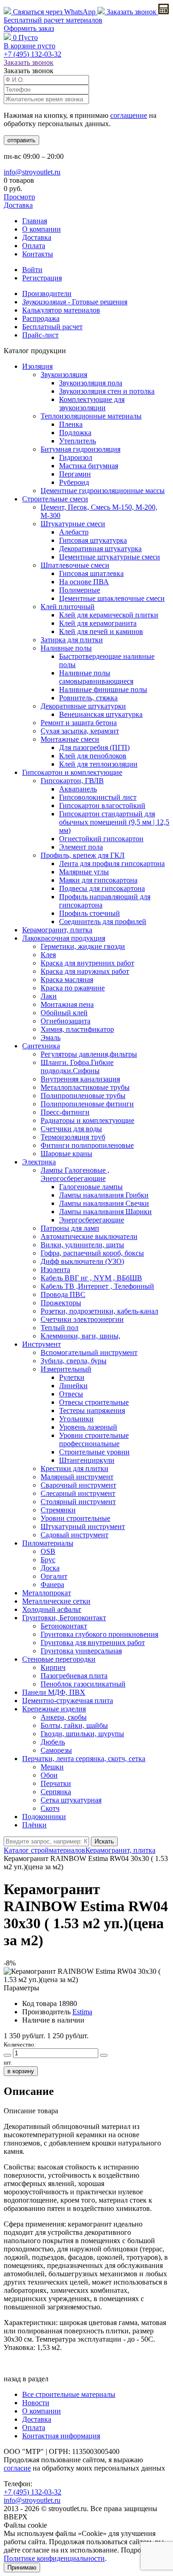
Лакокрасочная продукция (64, 938)
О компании (42, 229)
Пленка (71, 424)
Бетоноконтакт (64, 1626)
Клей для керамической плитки (109, 615)
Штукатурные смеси (73, 524)
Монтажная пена (67, 1004)
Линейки (73, 1386)
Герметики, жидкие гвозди (83, 946)
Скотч (50, 1808)
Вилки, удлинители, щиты (82, 1245)
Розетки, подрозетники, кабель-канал (99, 1311)
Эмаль (51, 1038)
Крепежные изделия (54, 1709)
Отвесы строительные (94, 1402)
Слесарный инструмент (78, 1493)
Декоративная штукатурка (100, 549)
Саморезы (56, 1750)
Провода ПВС (63, 1294)
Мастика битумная (89, 466)
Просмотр (19, 197)
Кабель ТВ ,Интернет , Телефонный (97, 1286)
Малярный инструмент (77, 1477)
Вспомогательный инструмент (89, 1352)
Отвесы (71, 1394)
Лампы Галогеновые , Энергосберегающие (75, 1174)
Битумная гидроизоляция (81, 449)
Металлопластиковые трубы (85, 1087)
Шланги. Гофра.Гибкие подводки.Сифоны (77, 1067)
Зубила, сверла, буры (74, 1361)
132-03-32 (33, 54)
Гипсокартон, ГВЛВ (72, 781)
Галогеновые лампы (91, 1187)
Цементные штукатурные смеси (110, 557)
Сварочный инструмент (78, 1485)
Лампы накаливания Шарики (105, 1212)
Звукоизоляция (64, 375)
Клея (48, 955)
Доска (50, 1568)
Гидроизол (76, 457)
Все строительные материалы (69, 2394)
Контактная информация (61, 2436)
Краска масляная (67, 980)
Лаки (49, 996)
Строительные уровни (94, 1452)
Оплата (34, 246)
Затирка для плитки (72, 640)
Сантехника (41, 1046)
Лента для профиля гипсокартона (112, 864)
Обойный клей (64, 1013)
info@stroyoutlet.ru (32, 172)
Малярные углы (84, 872)
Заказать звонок (131, 12)
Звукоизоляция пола (91, 383)
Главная (35, 221)
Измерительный (66, 1369)
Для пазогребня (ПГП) (94, 747)
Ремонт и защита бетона (79, 723)
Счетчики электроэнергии (82, 1319)
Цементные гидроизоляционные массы (103, 491)
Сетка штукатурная (71, 1800)
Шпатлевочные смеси (75, 565)
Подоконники (44, 1817)
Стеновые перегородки (59, 1659)
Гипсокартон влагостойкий (102, 805)
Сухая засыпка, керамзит (80, 731)
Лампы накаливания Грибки (104, 1195)
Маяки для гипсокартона (98, 880)
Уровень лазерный (88, 1427)
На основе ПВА (84, 582)
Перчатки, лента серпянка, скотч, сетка (84, 1759)
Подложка (75, 433)
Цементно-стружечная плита (68, 1701)
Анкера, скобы (64, 1717)
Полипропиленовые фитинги (87, 1104)
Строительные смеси (55, 499)
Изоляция (37, 366)
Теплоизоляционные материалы (91, 416)
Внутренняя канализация (80, 1079)
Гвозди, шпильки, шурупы (82, 1734)
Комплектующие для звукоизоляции (92, 404)
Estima (82, 2012)
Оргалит (54, 1576)
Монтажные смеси (70, 739)
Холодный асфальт (52, 1609)
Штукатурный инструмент (83, 1526)
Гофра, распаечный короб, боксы (92, 1253)
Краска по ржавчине (73, 988)
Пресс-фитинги (65, 1112)
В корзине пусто (30, 46)
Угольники (76, 1419)
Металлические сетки (56, 1601)
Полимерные (80, 590)
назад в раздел (26, 2379)
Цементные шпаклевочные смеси (112, 598)
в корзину (21, 2071)
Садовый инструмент (75, 1535)
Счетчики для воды (71, 1129)
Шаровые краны (66, 1154)
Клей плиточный (68, 607)
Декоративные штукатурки (83, 706)
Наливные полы (66, 648)
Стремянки (58, 1510)
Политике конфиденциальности (54, 2558)
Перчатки (56, 1783)
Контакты (38, 254)
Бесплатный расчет (53, 20)
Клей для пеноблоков (93, 756)
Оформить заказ (29, 28)
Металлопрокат (47, 1593)
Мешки (52, 1767)
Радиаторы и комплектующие (87, 1120)
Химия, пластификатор (77, 1029)
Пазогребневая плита (74, 1676)
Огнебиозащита (66, 1021)
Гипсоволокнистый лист (98, 797)
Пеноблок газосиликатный (83, 1684)
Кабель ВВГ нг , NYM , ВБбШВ (91, 1278)
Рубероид (74, 482)
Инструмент (42, 1344)
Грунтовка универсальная (81, 1651)
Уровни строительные (75, 1518)
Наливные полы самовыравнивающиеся (96, 677)
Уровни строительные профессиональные (94, 1439)
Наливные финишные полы (103, 689)
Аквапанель (78, 789)
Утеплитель (78, 441)
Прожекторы (61, 1303)
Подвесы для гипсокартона (102, 888)
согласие (17, 2468)
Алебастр (74, 532)
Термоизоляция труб (73, 1137)
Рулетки (72, 1377)
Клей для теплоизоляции (98, 764)
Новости (36, 2403)
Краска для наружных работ (85, 971)
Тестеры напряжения (92, 1410)
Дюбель (53, 1742)
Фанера (52, 1585)
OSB (48, 1551)
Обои (49, 1775)
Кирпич (53, 1667)
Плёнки (34, 1825)
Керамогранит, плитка (57, 930)
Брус (48, 1560)
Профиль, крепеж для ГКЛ (83, 855)
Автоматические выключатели (89, 1236)
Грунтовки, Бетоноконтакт (64, 1618)
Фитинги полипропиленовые (87, 1145)
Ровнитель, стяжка (88, 698)
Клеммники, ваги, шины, (81, 1336)
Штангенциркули (87, 1460)
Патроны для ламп (70, 1228)
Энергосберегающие (92, 1220)
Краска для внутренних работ (87, 963)
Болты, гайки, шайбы (74, 1725)
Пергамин (75, 474)
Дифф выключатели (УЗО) (82, 1261)
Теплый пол (60, 1328)
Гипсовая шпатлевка (91, 573)
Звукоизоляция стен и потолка (107, 391)
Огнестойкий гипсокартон (101, 839)
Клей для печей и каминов (101, 631)
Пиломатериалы (48, 1543)
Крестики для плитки (75, 1468)
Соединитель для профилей (103, 922)
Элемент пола (81, 847)
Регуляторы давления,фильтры (89, 1054)
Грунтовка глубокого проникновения (99, 1634)
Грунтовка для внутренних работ (93, 1643)
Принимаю (22, 2567)
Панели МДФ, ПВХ (54, 1692)
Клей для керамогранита (98, 623)
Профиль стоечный (89, 913)
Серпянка (56, 1792)
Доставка (18, 205)
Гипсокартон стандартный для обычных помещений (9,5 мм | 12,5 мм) (114, 822)
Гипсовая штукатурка (93, 540)
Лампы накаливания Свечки (104, 1203)
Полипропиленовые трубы (83, 1096)
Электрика (39, 1162)
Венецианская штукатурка (101, 714)
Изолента (55, 1270)
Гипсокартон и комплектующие (72, 772)
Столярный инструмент (78, 1502)
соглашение (129, 115)
